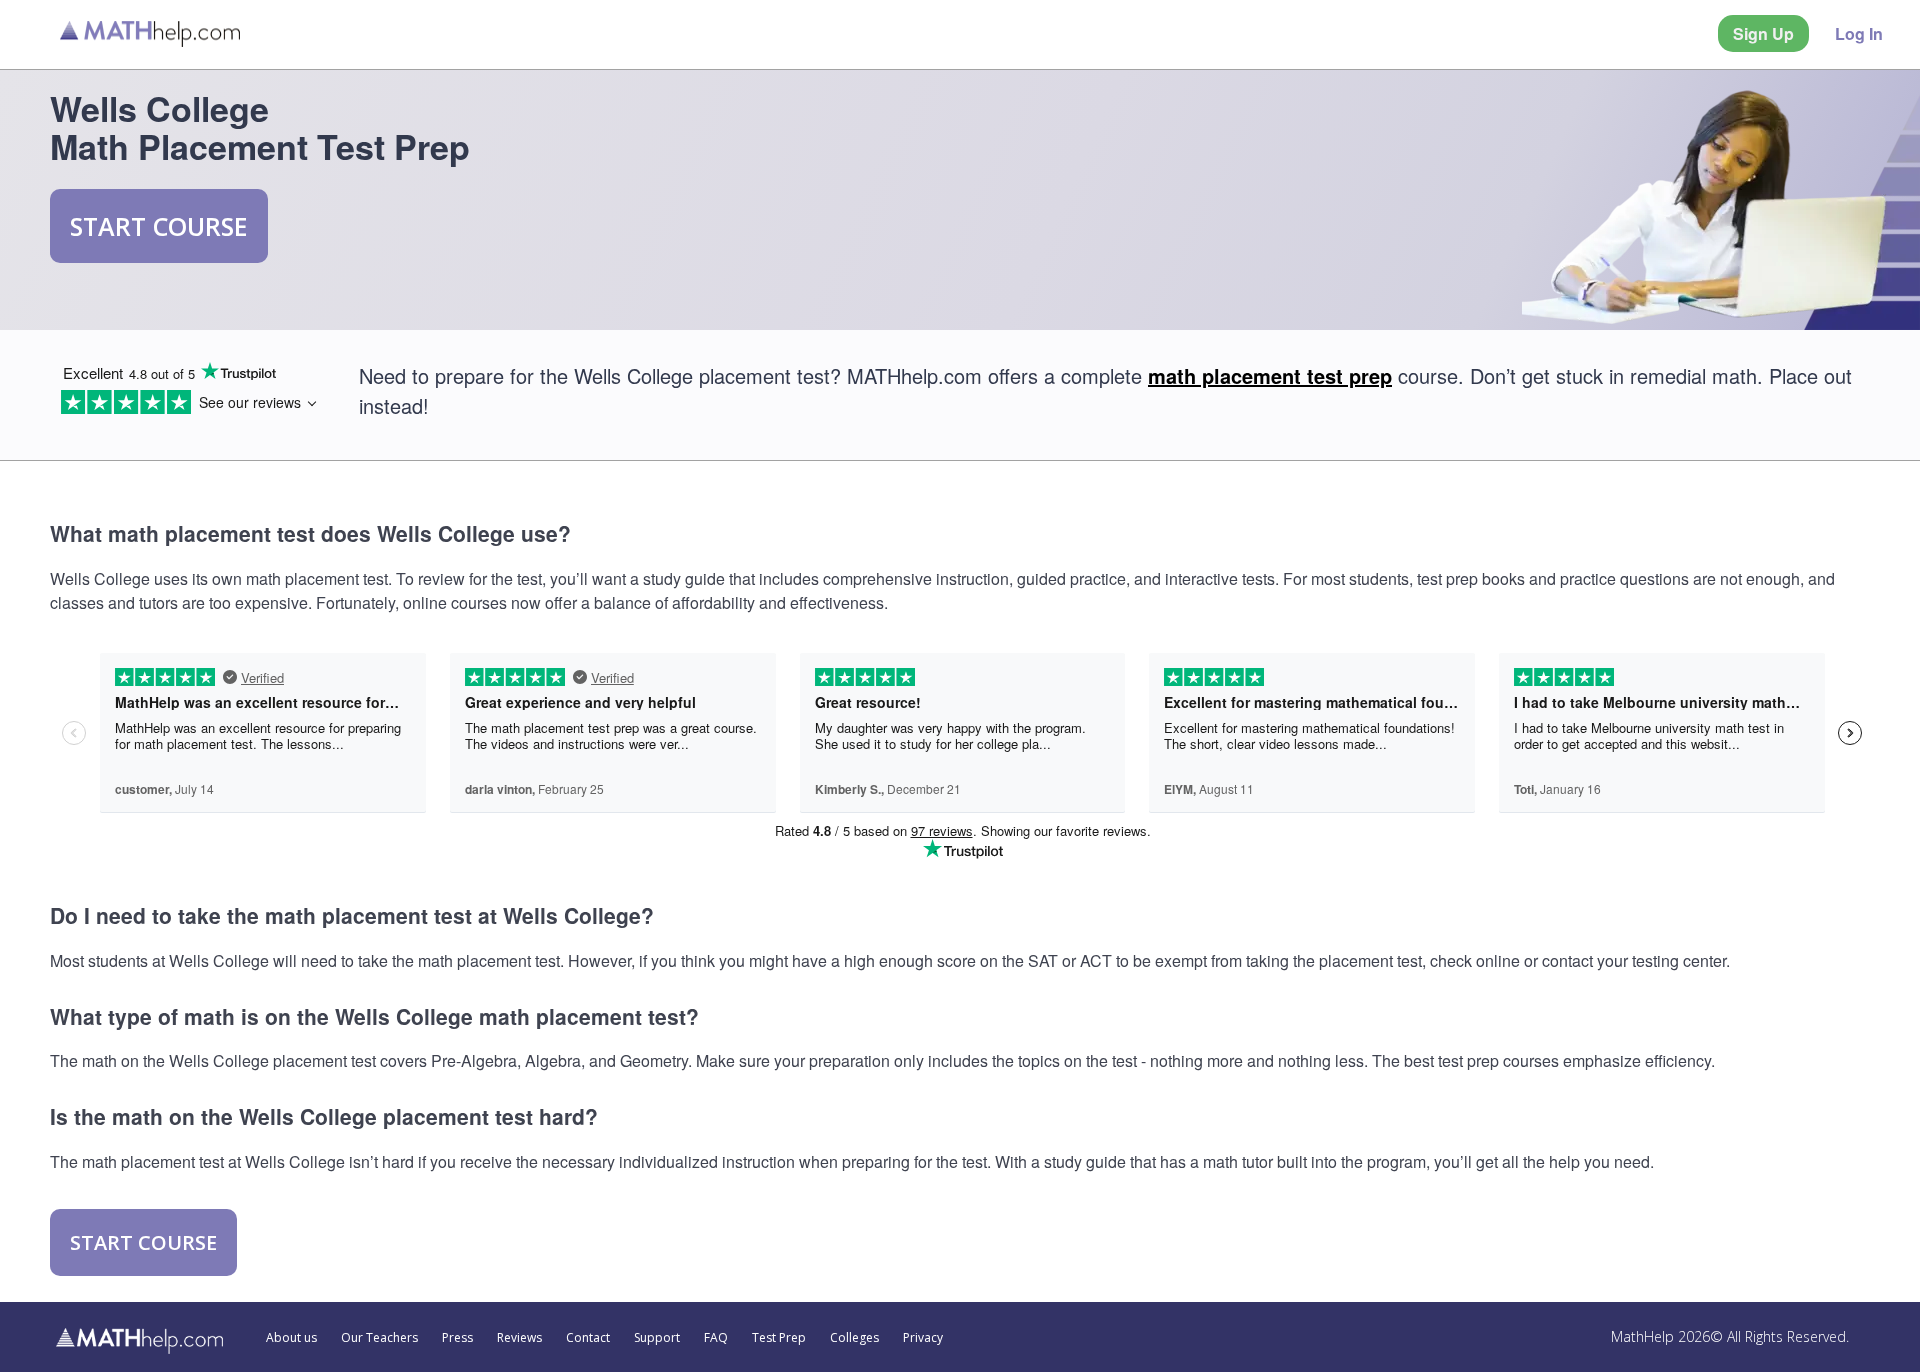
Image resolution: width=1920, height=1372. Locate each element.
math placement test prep (1270, 375)
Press (457, 1338)
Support (657, 1338)
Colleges (854, 1338)
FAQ (716, 1338)
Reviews (519, 1338)
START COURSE (159, 226)
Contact (588, 1338)
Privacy (923, 1338)
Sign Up (1763, 33)
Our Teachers (379, 1338)
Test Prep (779, 1338)
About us (291, 1338)
